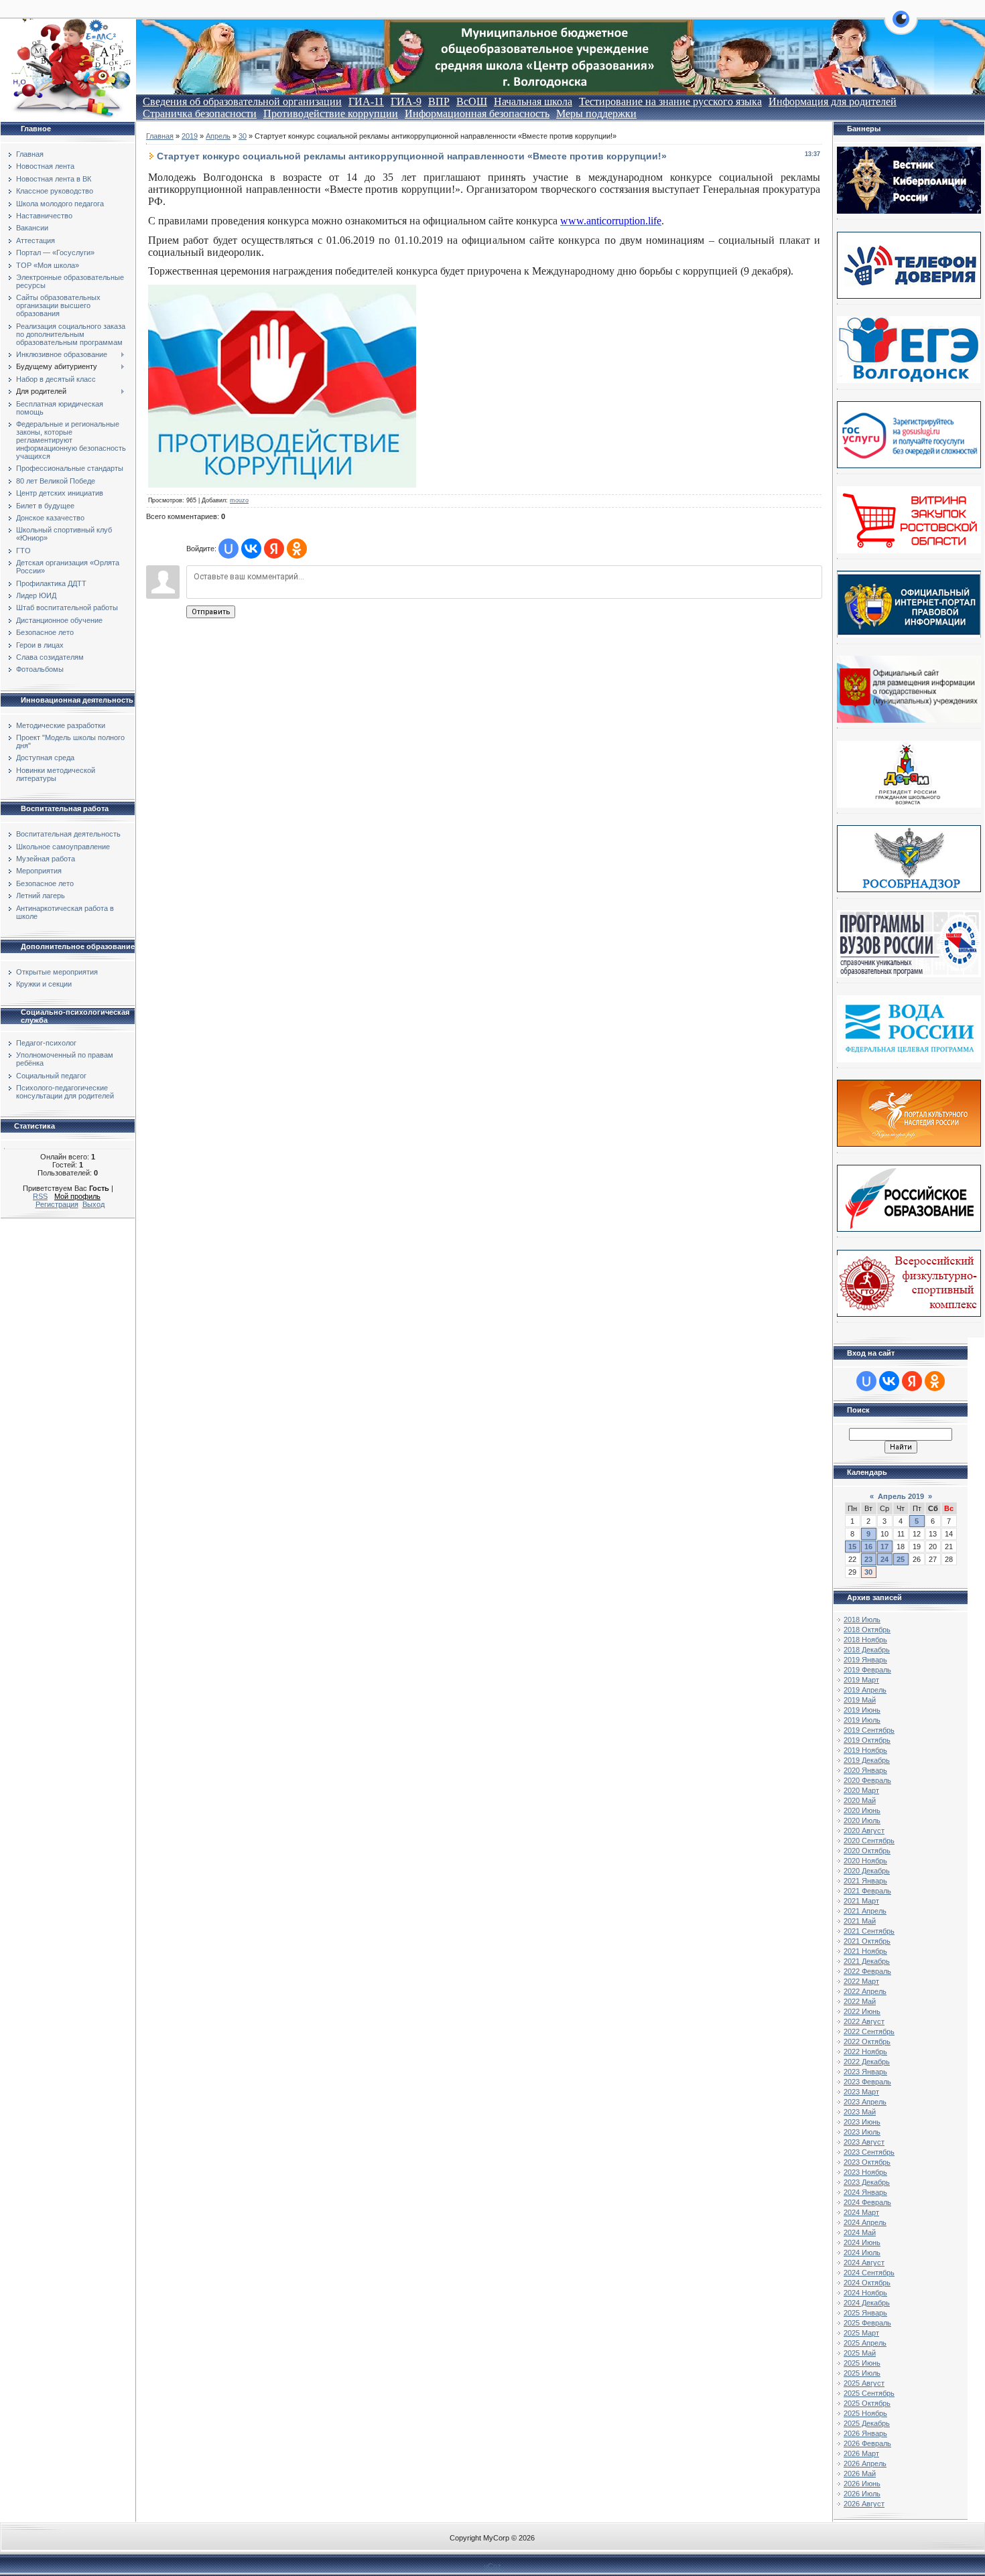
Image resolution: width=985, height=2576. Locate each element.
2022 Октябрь (867, 2042)
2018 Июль (862, 1620)
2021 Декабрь (867, 1961)
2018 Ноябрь (865, 1640)
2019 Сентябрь (869, 1730)
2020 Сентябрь (869, 1841)
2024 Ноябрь (865, 2293)
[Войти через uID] (228, 549)
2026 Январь (865, 2433)
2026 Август (864, 2504)
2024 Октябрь (867, 2283)
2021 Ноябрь (865, 1951)
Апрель (218, 136)
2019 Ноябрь (865, 1750)
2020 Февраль (867, 1780)
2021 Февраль (867, 1891)
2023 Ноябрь (865, 2172)
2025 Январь (865, 2313)
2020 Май (860, 1800)
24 (884, 1559)
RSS (40, 1196)
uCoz (492, 2566)
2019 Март (861, 1680)
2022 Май (860, 2001)
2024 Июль (862, 2252)
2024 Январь (865, 2192)
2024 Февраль (867, 2202)
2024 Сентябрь (869, 2273)
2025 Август (864, 2383)
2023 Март (861, 2092)
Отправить (211, 612)
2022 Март (861, 1981)
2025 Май (860, 2353)
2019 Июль (862, 1720)
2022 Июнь (862, 2011)
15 (852, 1547)
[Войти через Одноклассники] (297, 549)
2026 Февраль (867, 2443)
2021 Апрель (865, 1911)
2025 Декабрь (867, 2423)
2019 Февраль (867, 1670)
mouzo (239, 500)
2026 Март (861, 2453)
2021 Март (861, 1901)
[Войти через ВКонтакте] (251, 549)
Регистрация (57, 1204)
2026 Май (860, 2474)
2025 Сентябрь (869, 2393)
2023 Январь (865, 2072)
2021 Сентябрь (869, 1931)
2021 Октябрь (867, 1941)
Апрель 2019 (901, 1496)
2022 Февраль (867, 1971)
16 (868, 1547)
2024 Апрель (865, 2222)
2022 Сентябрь (869, 2031)
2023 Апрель (865, 2102)
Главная (160, 136)
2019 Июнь (862, 1710)
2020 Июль (862, 1820)
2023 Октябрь (867, 2162)
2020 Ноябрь (865, 1861)
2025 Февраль (867, 2323)
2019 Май (860, 1700)
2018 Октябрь (867, 1630)
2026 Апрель (865, 2463)
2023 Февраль (867, 2082)
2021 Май (860, 1921)
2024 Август (864, 2263)
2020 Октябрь (867, 1851)
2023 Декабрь (867, 2182)
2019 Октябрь (867, 1740)
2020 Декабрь (867, 1871)
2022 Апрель (865, 1991)
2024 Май (860, 2232)
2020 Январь (865, 1770)
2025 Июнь (862, 2363)
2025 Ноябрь (865, 2413)
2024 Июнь (862, 2242)
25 (901, 1559)
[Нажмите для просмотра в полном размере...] (282, 484)
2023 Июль (862, 2132)
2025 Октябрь (867, 2403)
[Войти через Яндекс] (274, 549)
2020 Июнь (862, 1810)
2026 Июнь (862, 2484)
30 (243, 136)
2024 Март (861, 2212)
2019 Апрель (865, 1690)
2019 (190, 136)
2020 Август (864, 1831)
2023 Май (860, 2112)
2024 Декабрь (867, 2303)
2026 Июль (862, 2494)
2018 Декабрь (867, 1650)
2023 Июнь (862, 2122)
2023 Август (864, 2142)
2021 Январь (865, 1881)
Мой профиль (77, 1196)
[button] (901, 27)
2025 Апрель (865, 2343)
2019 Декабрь (867, 1760)
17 (884, 1547)
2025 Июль (862, 2373)
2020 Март (861, 1790)
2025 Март (861, 2333)
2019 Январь (865, 1660)
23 (868, 1559)
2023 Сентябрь (869, 2152)
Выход (93, 1204)
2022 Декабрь (867, 2062)
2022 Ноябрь (865, 2052)
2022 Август (864, 2021)
